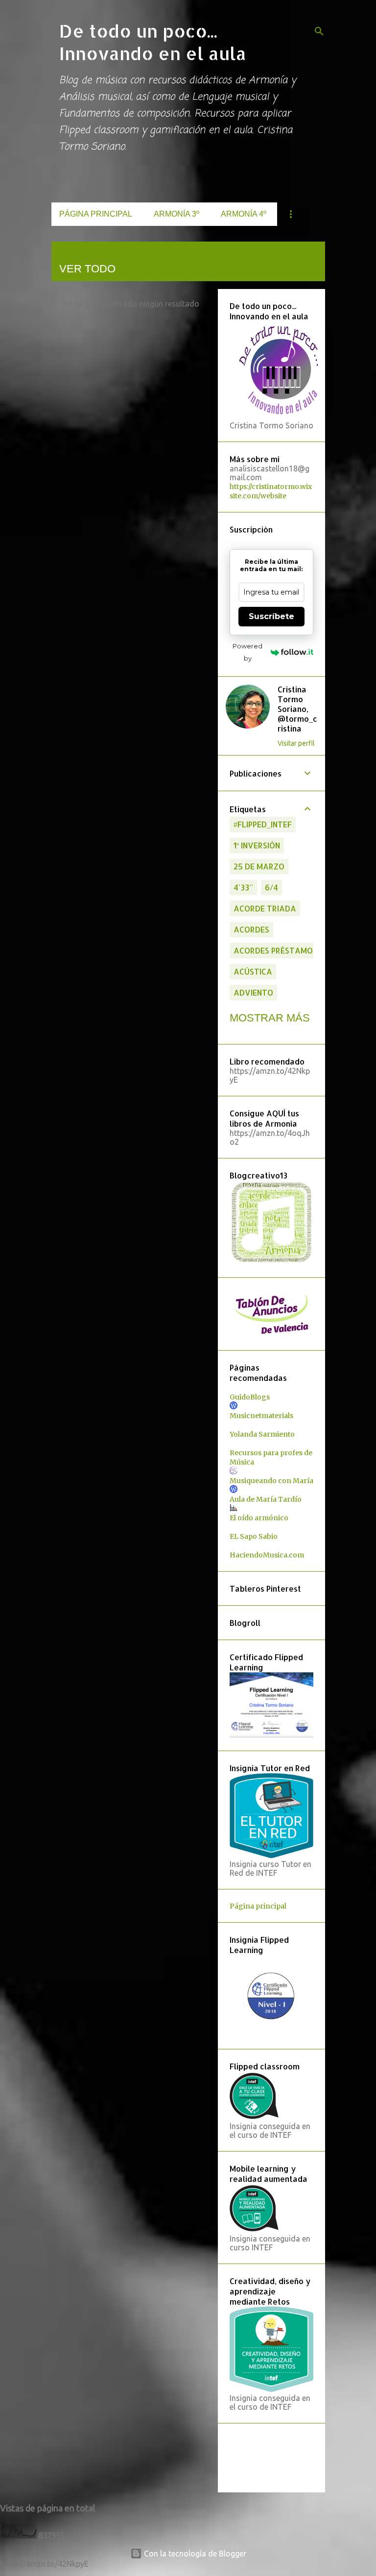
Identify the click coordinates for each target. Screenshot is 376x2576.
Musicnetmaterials (261, 1416)
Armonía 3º (176, 214)
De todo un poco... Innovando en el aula (153, 42)
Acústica (253, 971)
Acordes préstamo (273, 950)
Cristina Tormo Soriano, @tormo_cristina (297, 709)
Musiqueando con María (271, 1481)
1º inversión (257, 845)
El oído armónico (259, 1518)
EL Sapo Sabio (254, 1536)
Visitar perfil (296, 743)
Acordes (251, 929)
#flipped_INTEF (263, 824)
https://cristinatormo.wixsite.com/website (271, 491)
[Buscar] (319, 31)
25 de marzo (259, 866)
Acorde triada (265, 908)
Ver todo (87, 269)
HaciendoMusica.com (267, 1555)
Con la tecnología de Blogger (194, 2554)
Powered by (247, 652)
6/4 (271, 887)
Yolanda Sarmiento (262, 1434)
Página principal (96, 214)
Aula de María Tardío (266, 1499)
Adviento (253, 992)
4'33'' (243, 887)
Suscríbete (271, 616)
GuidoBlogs (250, 1397)
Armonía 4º (244, 214)
